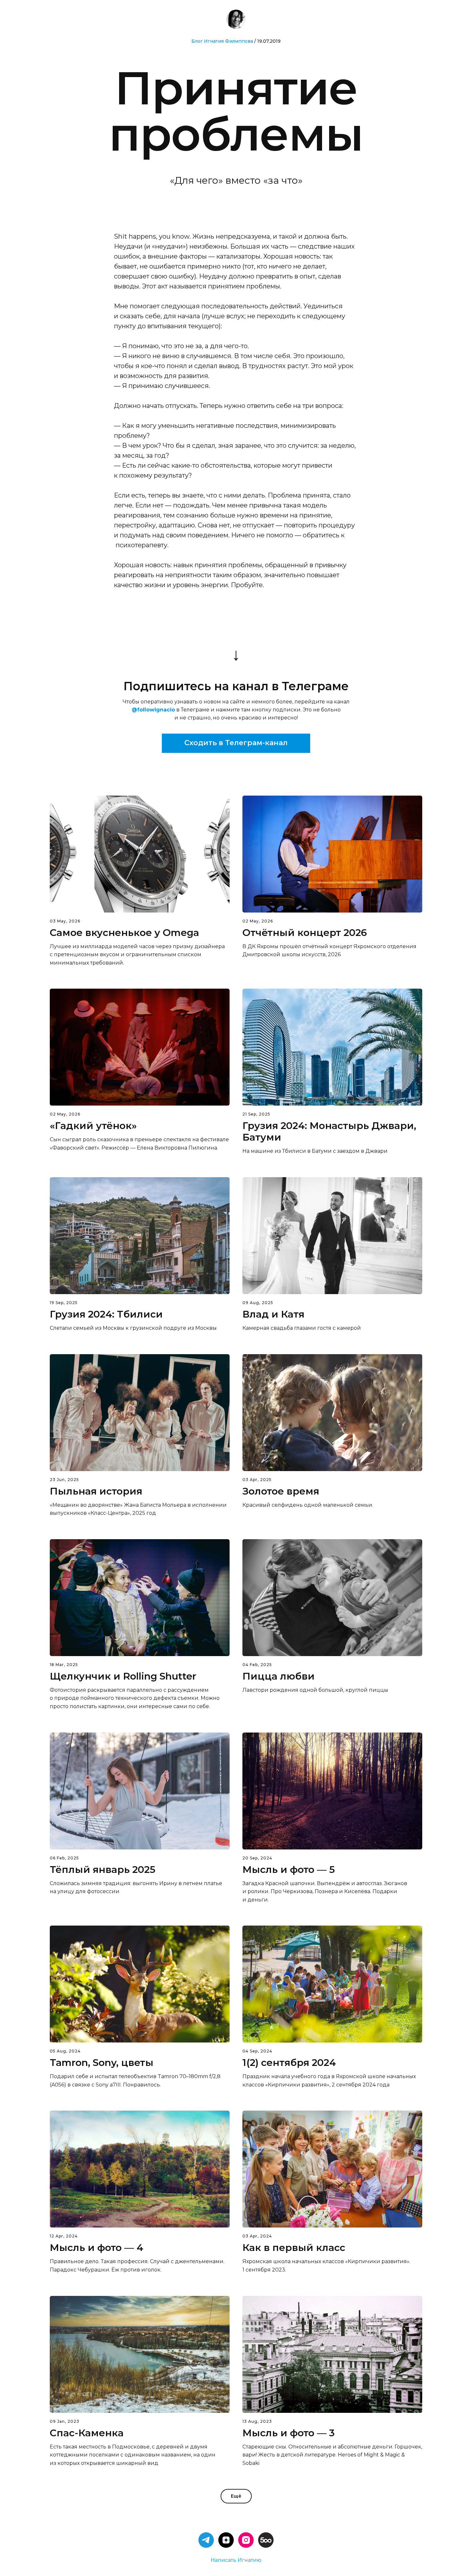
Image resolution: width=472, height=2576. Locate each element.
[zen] (226, 2540)
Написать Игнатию (236, 2560)
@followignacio (153, 710)
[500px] (266, 2540)
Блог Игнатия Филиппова (222, 41)
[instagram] (246, 2540)
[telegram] (206, 2540)
